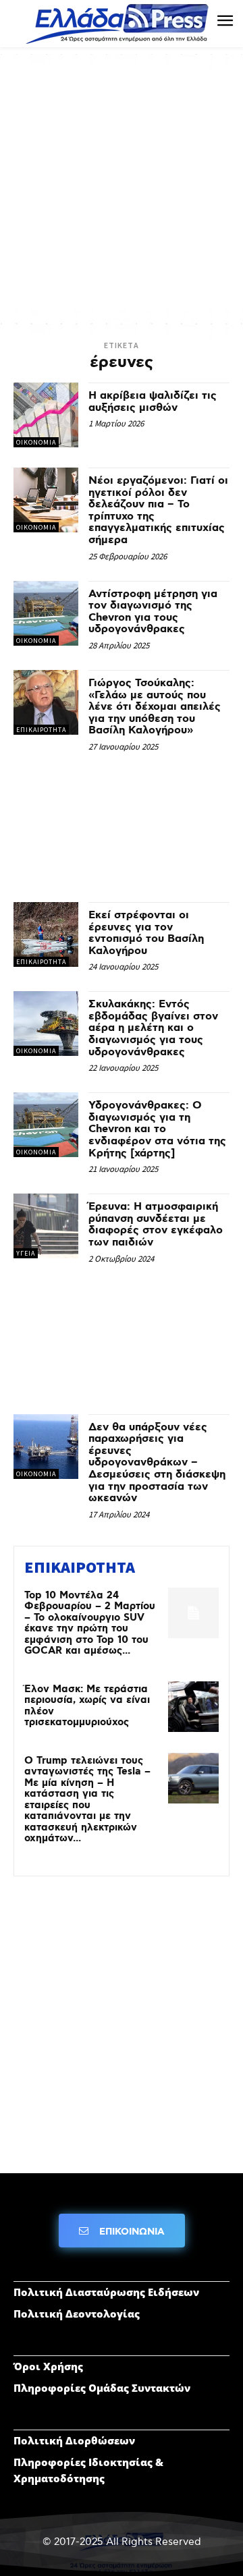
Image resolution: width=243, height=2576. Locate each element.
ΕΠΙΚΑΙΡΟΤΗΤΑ (41, 730)
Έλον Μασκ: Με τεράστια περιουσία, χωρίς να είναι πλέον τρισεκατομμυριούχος (87, 1706)
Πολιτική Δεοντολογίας (77, 2314)
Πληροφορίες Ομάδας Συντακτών (102, 2388)
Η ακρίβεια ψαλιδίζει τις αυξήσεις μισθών (153, 402)
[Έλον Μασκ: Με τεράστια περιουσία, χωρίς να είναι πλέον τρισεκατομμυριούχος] (193, 1707)
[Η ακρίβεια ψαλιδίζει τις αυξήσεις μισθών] (46, 415)
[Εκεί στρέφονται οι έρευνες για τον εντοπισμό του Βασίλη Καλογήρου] (46, 934)
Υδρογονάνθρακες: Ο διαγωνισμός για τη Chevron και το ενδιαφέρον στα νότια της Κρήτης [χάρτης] (157, 1129)
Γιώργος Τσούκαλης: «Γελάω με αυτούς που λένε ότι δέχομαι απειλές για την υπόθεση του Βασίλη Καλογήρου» (155, 707)
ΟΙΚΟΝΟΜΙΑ (36, 442)
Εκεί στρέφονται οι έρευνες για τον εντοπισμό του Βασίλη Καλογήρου (146, 933)
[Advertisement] (122, 189)
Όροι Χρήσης (48, 2366)
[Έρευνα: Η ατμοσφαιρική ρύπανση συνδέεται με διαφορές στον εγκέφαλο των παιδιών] (46, 1226)
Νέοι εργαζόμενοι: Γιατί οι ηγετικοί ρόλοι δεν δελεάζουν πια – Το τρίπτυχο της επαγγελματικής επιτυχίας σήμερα (158, 510)
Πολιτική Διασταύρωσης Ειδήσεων (106, 2292)
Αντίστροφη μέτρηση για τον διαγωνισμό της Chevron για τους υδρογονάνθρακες (153, 612)
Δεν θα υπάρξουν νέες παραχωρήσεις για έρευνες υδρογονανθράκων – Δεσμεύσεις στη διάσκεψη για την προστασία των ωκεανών (157, 1463)
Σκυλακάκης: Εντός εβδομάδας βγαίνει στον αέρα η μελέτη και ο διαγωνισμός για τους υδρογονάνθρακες (153, 1028)
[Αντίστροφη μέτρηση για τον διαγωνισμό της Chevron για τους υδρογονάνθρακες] (46, 613)
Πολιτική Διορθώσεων (74, 2440)
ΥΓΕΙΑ (26, 1253)
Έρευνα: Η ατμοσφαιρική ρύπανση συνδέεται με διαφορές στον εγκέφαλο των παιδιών (156, 1225)
